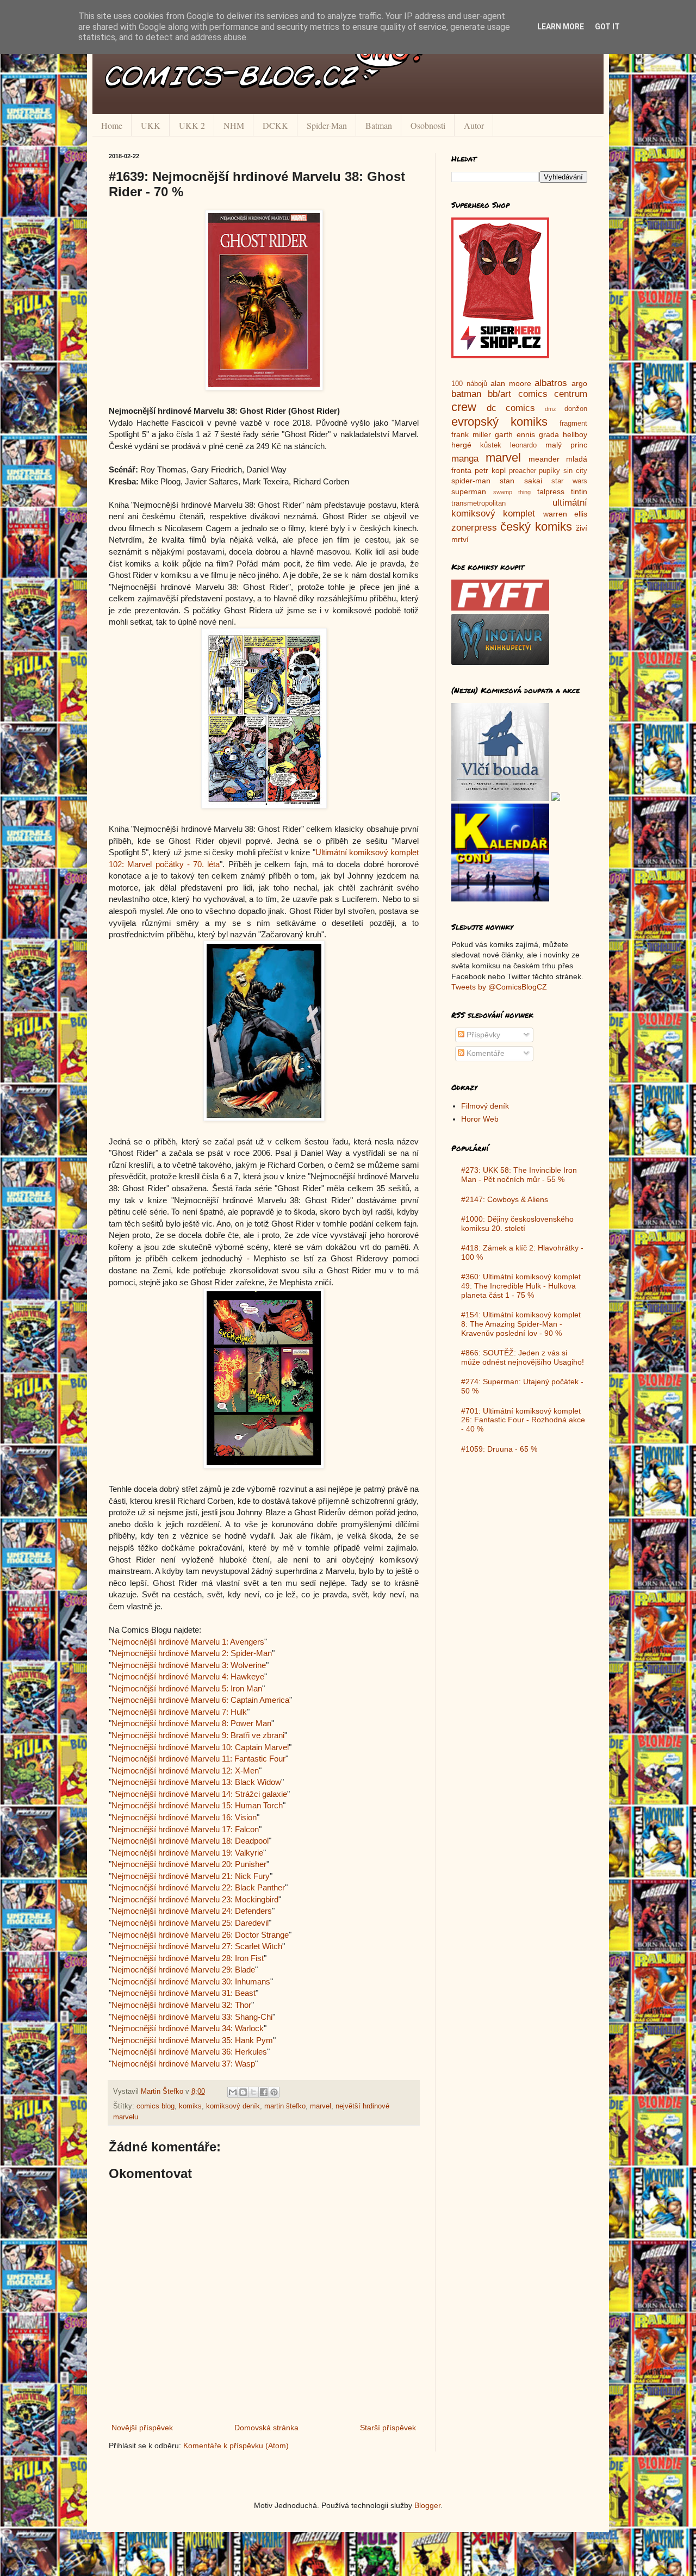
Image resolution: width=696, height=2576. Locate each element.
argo (579, 383)
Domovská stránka (266, 2428)
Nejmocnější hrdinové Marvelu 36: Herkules (189, 2052)
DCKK (275, 125)
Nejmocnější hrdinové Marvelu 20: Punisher (189, 1864)
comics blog (156, 2106)
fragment (573, 424)
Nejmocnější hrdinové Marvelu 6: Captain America (200, 1700)
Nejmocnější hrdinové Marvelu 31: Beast (184, 1993)
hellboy (575, 434)
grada (549, 434)
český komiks (536, 527)
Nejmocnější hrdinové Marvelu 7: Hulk (179, 1712)
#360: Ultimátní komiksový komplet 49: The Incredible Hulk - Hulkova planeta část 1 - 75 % (521, 1286)
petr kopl (490, 470)
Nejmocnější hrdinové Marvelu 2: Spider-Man (192, 1653)
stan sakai (521, 481)
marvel (321, 2106)
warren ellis (565, 514)
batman (466, 394)
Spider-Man (327, 125)
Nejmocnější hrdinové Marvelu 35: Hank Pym (192, 2040)
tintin (579, 491)
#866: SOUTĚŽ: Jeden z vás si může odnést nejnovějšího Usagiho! (523, 1357)
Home (112, 125)
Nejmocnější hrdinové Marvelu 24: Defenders (192, 1911)
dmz (551, 409)
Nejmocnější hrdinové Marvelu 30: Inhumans (191, 1981)
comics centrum (553, 394)
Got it (607, 27)
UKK (151, 125)
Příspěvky (482, 1035)
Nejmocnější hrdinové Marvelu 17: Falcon (185, 1829)
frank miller (471, 434)
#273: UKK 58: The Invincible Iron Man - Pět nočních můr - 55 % (519, 1175)
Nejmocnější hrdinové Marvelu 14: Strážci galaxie (199, 1794)
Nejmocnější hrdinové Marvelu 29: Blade (183, 1970)
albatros (551, 383)
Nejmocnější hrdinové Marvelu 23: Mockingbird (195, 1899)
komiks (190, 2106)
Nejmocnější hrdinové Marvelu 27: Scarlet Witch (197, 1946)
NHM (234, 125)
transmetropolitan (478, 503)
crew (464, 407)
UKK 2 (192, 125)
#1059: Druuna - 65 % (499, 1449)
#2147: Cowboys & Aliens (505, 1199)
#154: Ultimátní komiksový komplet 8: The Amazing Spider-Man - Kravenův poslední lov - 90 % (521, 1324)
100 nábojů (469, 384)
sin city (575, 471)
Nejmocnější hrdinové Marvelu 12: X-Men (185, 1771)
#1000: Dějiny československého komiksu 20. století (517, 1224)
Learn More (561, 27)
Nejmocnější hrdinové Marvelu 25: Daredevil (190, 1923)
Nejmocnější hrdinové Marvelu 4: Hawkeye (188, 1676)
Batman (379, 125)
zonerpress (474, 528)
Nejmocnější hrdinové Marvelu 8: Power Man (191, 1723)
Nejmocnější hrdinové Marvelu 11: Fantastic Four (198, 1759)
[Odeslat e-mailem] (233, 2092)
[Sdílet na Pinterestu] (274, 2092)
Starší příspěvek (388, 2428)
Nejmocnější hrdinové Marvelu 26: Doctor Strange (200, 1935)
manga (465, 459)
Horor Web (480, 1119)
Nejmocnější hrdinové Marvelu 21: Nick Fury (191, 1876)
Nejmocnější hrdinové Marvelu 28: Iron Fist (188, 1958)
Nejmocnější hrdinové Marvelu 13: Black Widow (196, 1782)
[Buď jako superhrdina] (500, 356)
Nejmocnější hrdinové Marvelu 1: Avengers (188, 1642)
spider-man (471, 481)
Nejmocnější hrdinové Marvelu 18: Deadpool (190, 1841)
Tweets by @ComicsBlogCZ (499, 987)
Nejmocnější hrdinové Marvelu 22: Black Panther (198, 1887)
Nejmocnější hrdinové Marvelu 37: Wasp (183, 2064)
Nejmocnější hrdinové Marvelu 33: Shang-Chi (192, 2017)
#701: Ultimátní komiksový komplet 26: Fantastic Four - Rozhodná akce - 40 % (523, 1420)
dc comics (511, 408)
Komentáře (484, 1053)
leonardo (523, 445)
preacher (523, 471)
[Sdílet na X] (253, 2092)
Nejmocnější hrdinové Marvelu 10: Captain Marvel (200, 1747)
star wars (569, 481)
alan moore (511, 383)
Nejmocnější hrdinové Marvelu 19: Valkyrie (187, 1853)
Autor (474, 125)
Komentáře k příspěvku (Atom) (236, 2446)
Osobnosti (428, 125)
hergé (461, 445)
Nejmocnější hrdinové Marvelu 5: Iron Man (187, 1688)
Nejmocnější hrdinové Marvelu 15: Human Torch (197, 1805)
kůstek (491, 445)
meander (544, 459)
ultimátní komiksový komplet (519, 508)
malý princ (566, 445)
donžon (576, 409)
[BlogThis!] (243, 2092)
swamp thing (512, 492)
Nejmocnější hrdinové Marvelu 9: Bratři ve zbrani (198, 1735)
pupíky (549, 471)
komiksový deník (233, 2106)
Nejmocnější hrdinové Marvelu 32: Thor (181, 2005)
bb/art (499, 394)
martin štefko (285, 2106)
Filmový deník (485, 1106)
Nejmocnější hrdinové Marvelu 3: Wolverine (189, 1665)
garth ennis (515, 434)
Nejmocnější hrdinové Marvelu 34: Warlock (188, 2028)
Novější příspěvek (142, 2428)
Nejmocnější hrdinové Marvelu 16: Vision (184, 1817)
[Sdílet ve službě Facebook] (264, 2092)
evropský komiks (499, 422)
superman (469, 491)
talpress (551, 491)
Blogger (427, 2505)
